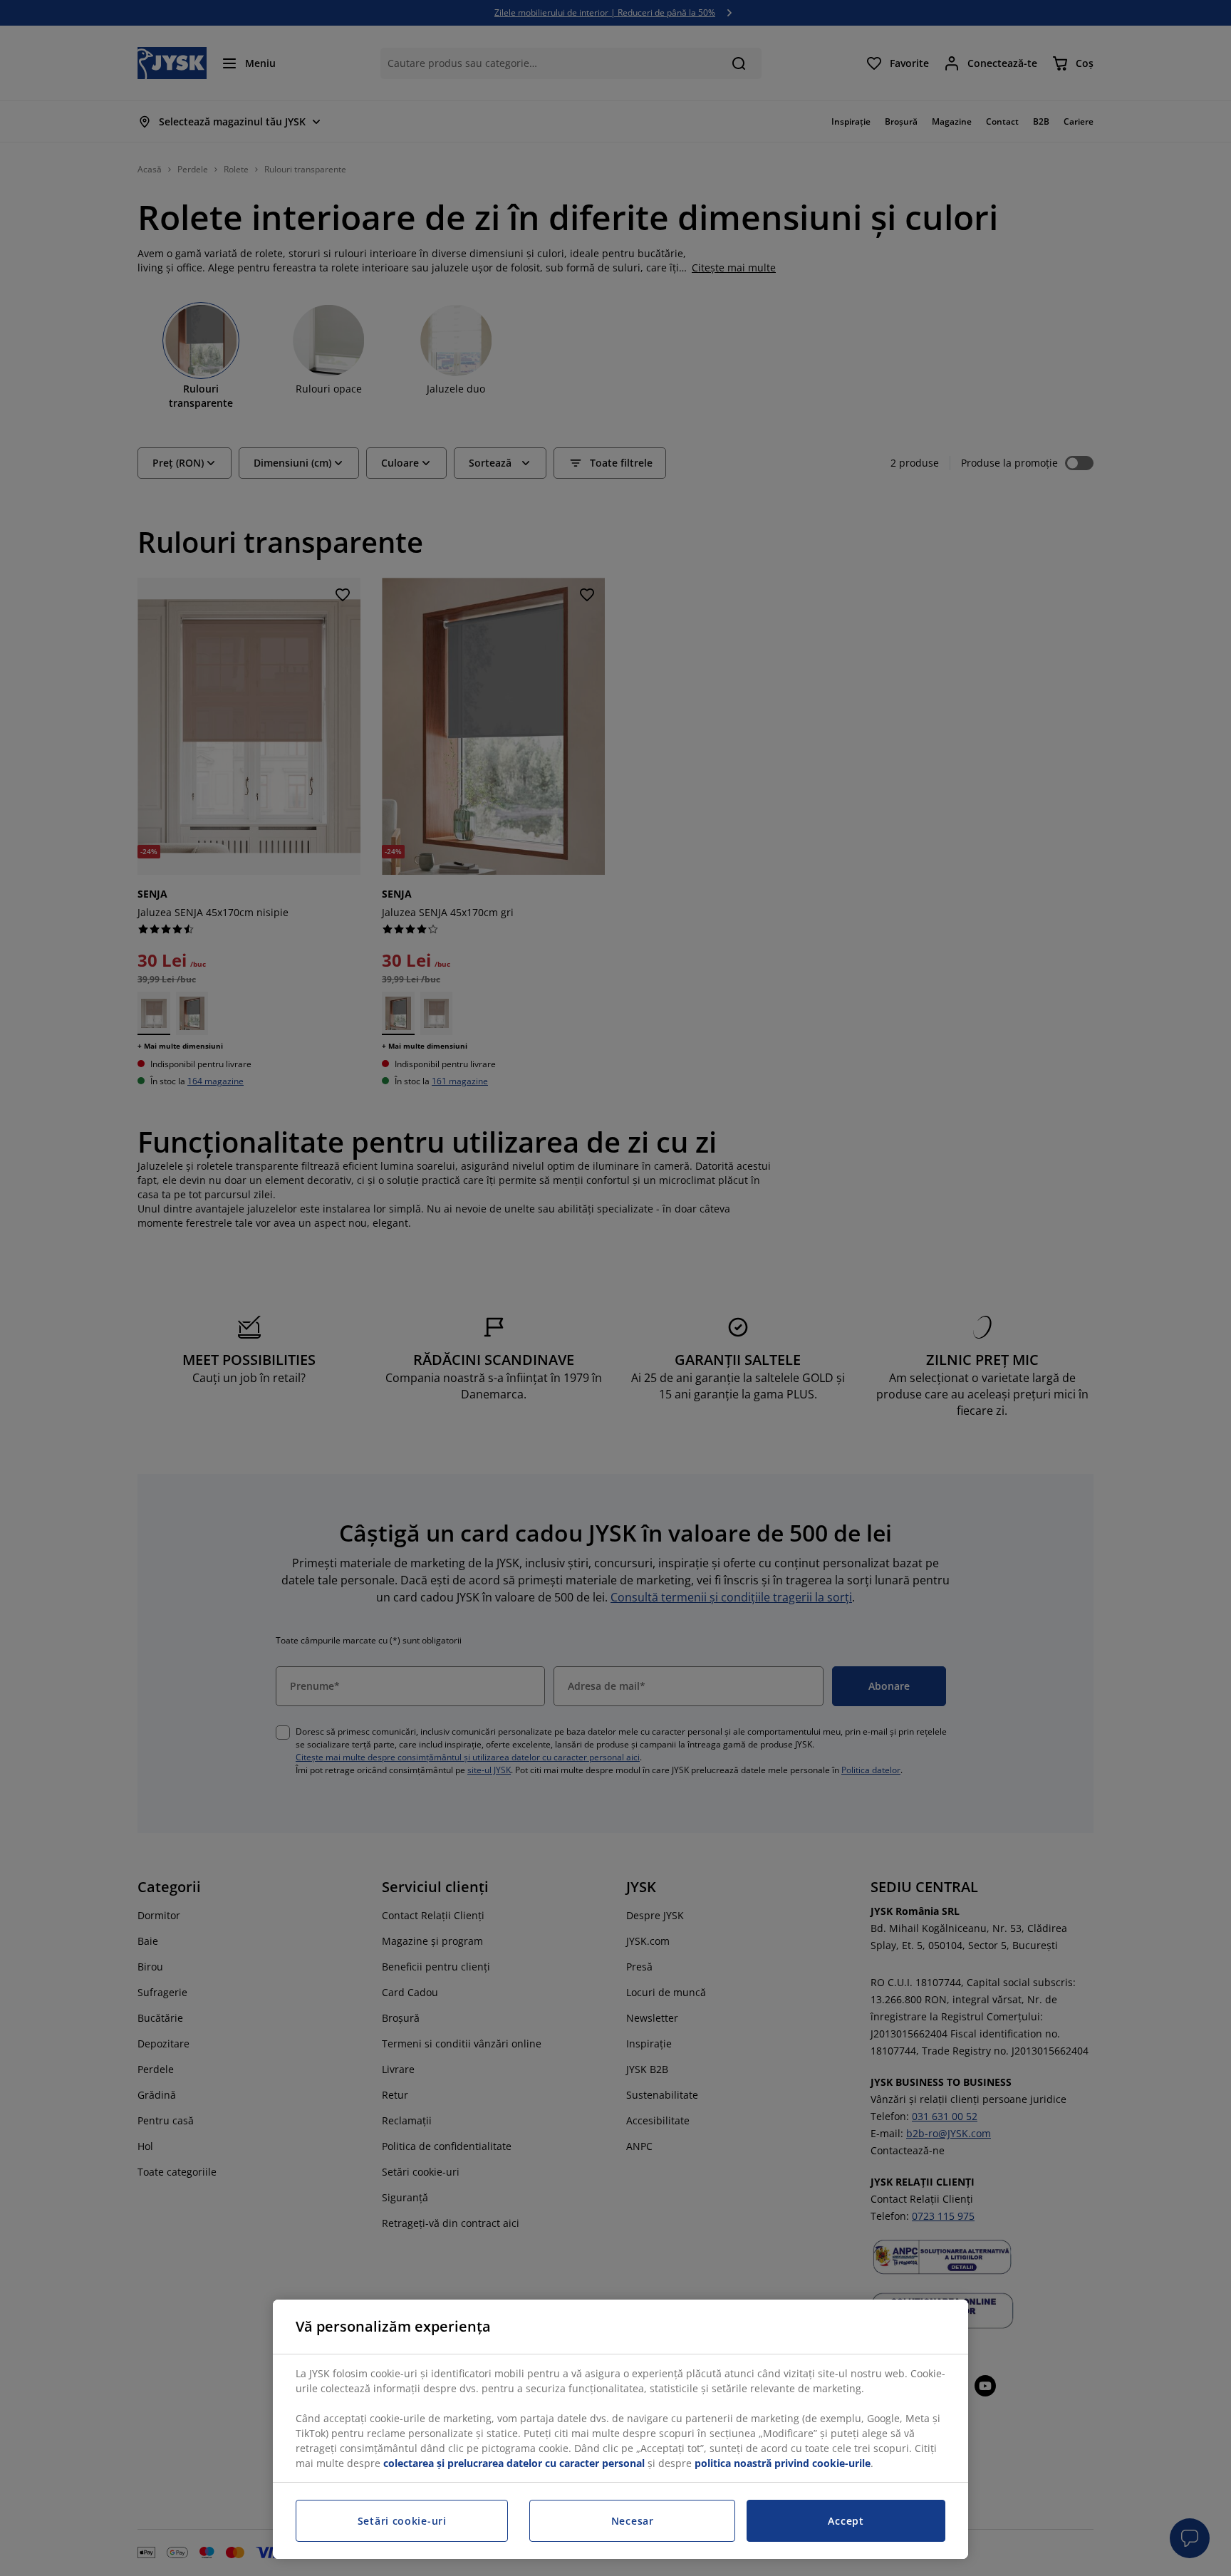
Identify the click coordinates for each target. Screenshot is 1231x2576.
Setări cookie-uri (402, 2521)
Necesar (633, 2521)
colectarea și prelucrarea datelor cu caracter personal (514, 2463)
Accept (846, 2521)
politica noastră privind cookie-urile (783, 2463)
